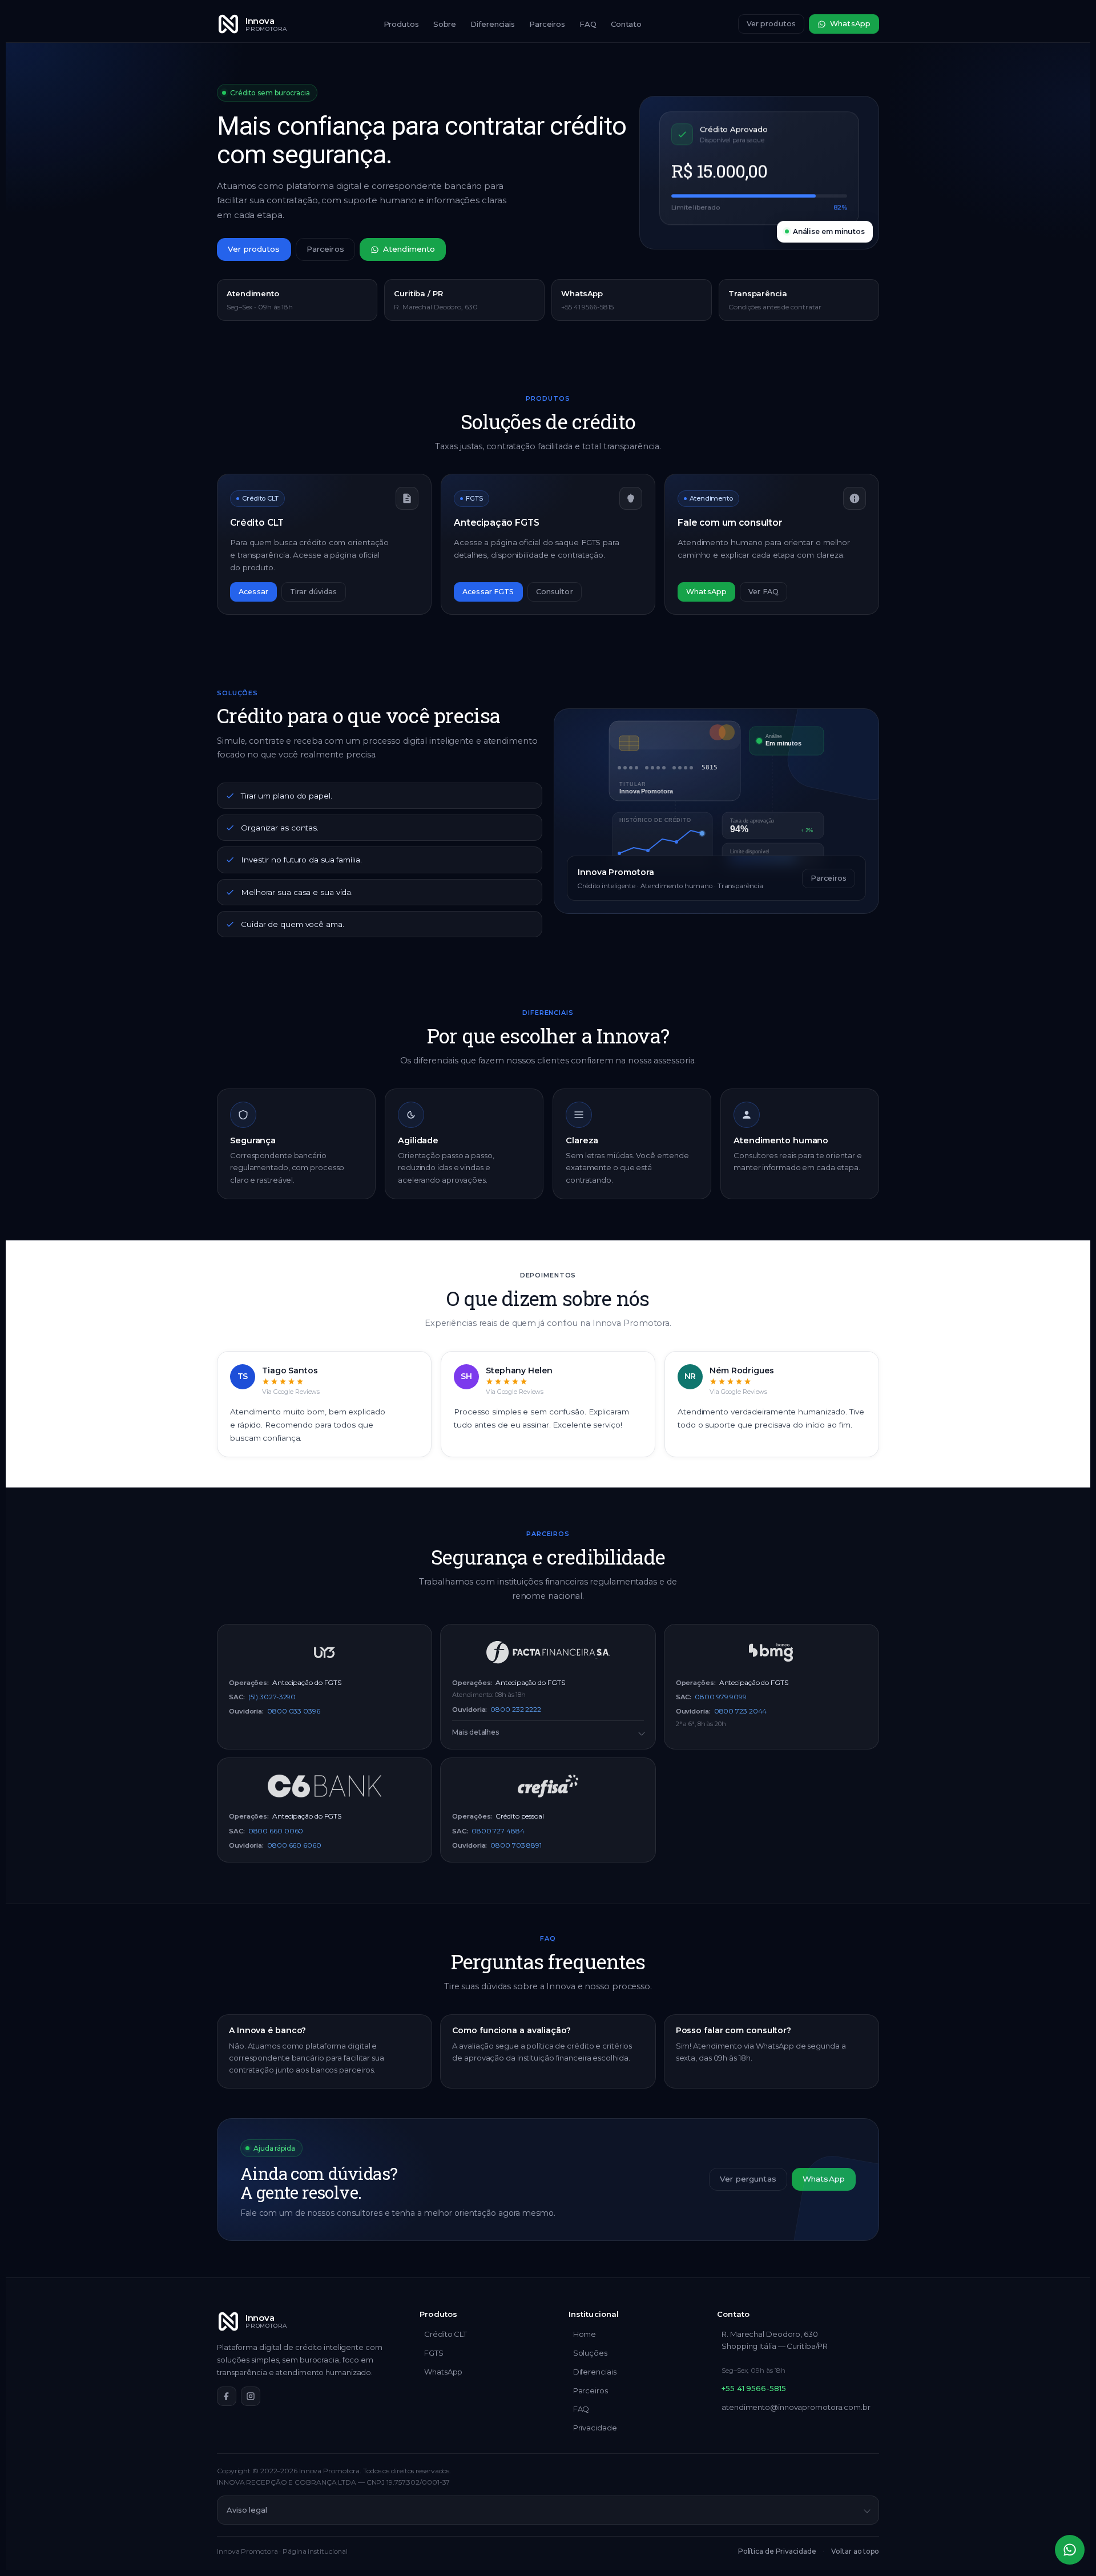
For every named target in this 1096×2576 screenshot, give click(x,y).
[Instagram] (251, 2396)
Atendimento (409, 249)
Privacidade (595, 2428)
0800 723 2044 (741, 1711)
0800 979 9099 (721, 1697)
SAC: (237, 1697)
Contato (626, 24)
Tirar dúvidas (314, 592)
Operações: (249, 1683)
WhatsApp (850, 24)
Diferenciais (493, 24)
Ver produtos (771, 24)
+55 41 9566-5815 (753, 2388)
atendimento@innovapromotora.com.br (796, 2407)
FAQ (588, 24)
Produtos (401, 24)
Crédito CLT (446, 2334)
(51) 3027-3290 (272, 1697)
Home (585, 2334)
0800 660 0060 (276, 1831)
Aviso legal (247, 2510)
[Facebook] (227, 2396)
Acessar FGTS (488, 592)
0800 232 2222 (516, 1709)
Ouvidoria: (246, 1711)
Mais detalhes (476, 1732)
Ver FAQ (763, 592)
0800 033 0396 (294, 1711)
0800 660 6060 (294, 1845)
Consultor (555, 592)
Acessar (253, 592)
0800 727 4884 (498, 1831)
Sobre (445, 24)
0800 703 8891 (516, 1845)
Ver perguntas (748, 2179)
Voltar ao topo (855, 2551)
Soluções (590, 2353)
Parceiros (547, 24)
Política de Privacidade (777, 2551)
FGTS (434, 2353)
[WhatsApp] (1070, 2550)
